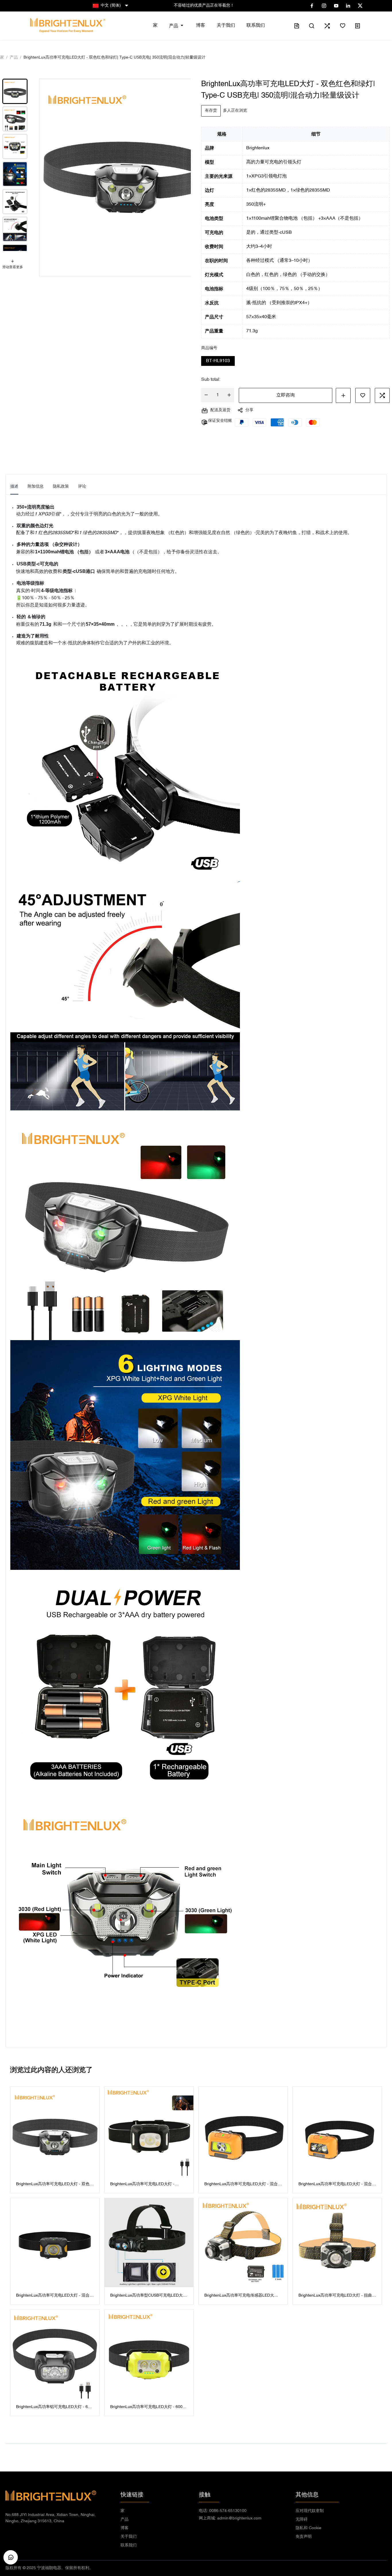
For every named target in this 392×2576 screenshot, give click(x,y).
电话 (223, 2511)
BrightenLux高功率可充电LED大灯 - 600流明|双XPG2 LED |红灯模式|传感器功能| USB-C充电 (148, 2408)
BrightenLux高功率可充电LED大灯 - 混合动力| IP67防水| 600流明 (337, 2185)
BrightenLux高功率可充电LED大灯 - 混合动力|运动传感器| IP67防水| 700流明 (243, 2185)
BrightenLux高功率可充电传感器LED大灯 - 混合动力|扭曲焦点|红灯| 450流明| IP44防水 (242, 2296)
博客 (125, 2528)
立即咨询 (286, 395)
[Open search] (312, 26)
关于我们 (129, 2537)
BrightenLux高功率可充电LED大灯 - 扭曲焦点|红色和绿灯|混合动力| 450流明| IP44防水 (337, 2296)
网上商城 (230, 2518)
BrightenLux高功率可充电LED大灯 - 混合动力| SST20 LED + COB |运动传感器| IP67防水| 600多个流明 (55, 2296)
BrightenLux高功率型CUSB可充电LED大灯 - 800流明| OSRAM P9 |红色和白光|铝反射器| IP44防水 (149, 2296)
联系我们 (129, 2545)
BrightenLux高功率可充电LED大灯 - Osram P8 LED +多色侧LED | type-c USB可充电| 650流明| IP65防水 (147, 2185)
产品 (125, 2520)
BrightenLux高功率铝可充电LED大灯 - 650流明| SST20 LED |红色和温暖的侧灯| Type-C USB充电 (54, 2408)
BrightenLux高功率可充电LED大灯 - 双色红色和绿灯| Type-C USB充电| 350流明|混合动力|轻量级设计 (55, 2185)
